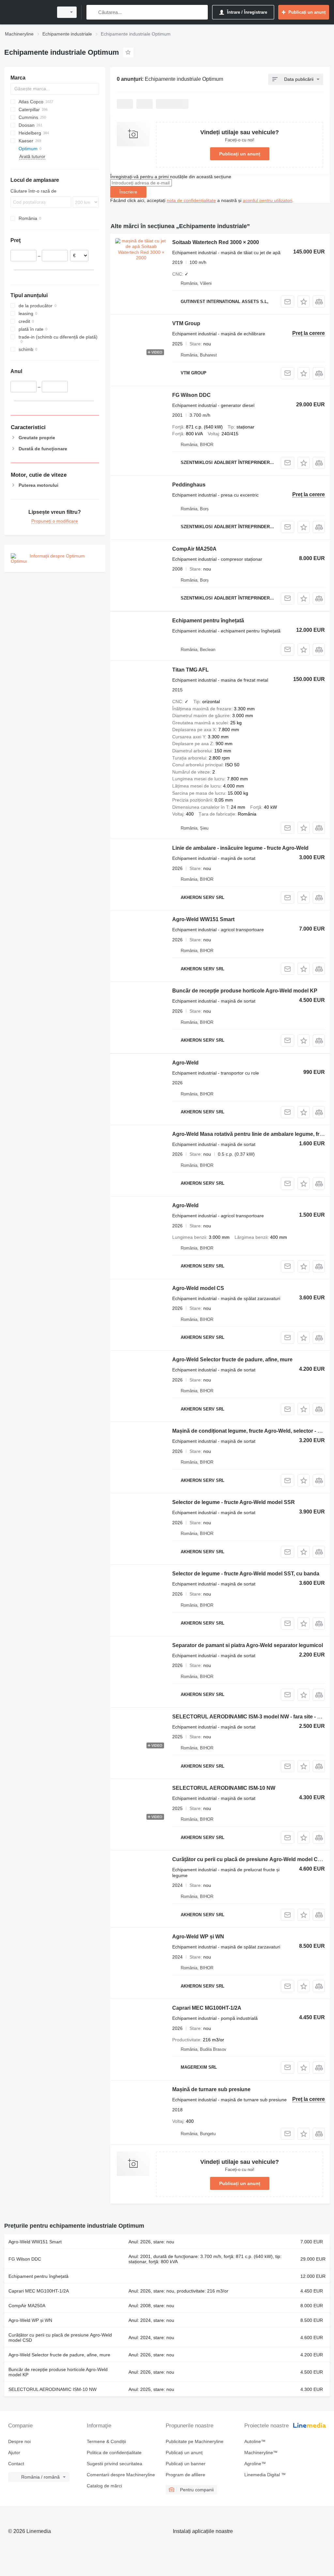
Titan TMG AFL (190, 670)
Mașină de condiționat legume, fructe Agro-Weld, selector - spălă (251, 1431)
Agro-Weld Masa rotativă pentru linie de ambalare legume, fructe (251, 1134)
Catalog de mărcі (104, 2486)
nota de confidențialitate (191, 200)
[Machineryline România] (28, 12)
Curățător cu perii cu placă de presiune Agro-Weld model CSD (249, 1859)
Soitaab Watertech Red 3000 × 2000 (216, 242)
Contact (16, 2464)
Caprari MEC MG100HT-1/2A (207, 2008)
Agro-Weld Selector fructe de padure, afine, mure (232, 1360)
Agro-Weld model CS (198, 1288)
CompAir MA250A (194, 549)
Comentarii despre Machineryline (121, 2475)
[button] (304, 302)
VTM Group (186, 323)
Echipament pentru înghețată (208, 621)
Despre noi (19, 2441)
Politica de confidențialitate (114, 2453)
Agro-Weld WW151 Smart (203, 919)
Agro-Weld (185, 1063)
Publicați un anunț (240, 154)
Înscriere (128, 192)
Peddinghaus (189, 485)
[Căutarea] (93, 12)
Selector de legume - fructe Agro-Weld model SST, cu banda (246, 1574)
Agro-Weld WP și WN (198, 1937)
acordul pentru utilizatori (267, 200)
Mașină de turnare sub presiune (211, 2089)
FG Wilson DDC (191, 395)
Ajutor (14, 2453)
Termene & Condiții (106, 2441)
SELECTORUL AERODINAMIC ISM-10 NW (224, 1788)
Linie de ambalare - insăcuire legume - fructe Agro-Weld (240, 848)
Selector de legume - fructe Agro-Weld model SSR (234, 1502)
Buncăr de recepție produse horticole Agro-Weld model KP (245, 991)
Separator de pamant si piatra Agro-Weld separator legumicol (248, 1645)
